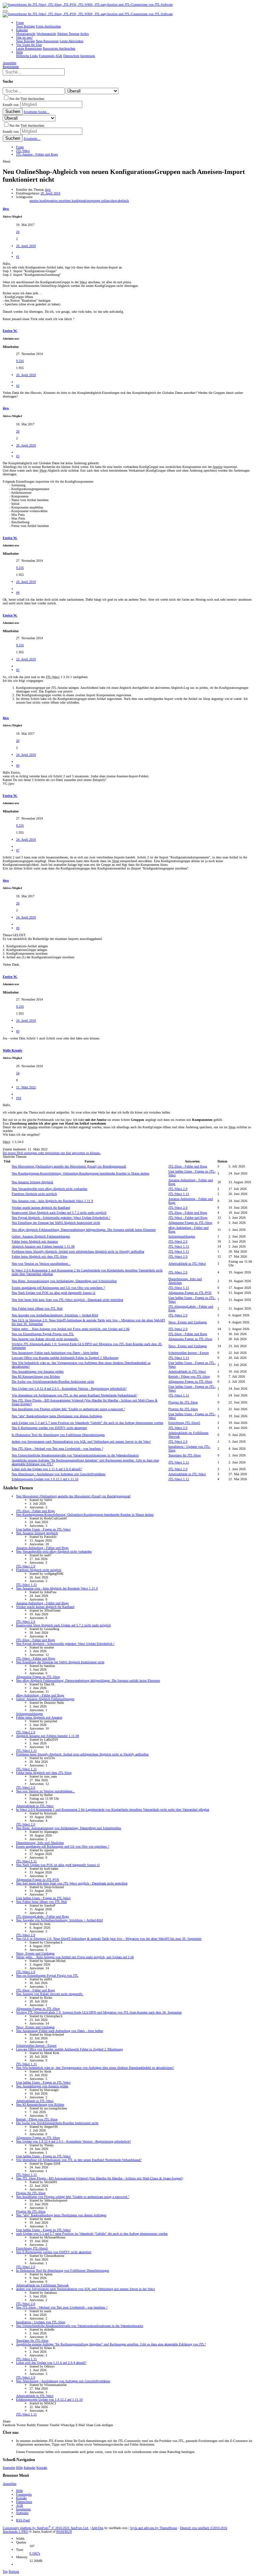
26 (18, 232)
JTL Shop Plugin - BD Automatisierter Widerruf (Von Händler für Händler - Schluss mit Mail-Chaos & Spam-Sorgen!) (100, 2178)
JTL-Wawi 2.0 (178, 1189)
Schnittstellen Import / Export (189, 1353)
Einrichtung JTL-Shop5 (184, 1423)
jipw (48, 190)
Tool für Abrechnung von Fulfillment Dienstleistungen (58, 1435)
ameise (34, 201)
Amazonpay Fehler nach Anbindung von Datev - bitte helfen (55, 1353)
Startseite (9, 2468)
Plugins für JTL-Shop (183, 1402)
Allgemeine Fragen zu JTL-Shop (190, 1223)
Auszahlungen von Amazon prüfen (38, 1371)
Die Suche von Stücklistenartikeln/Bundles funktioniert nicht (53, 1382)
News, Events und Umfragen (188, 1322)
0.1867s (35, 2553)
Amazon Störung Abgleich (32, 1182)
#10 (19, 1098)
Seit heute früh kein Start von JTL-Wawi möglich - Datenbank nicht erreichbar (67, 1300)
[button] (5, 11)
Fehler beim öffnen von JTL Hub (37, 1308)
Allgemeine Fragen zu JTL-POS (190, 1293)
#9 (18, 1031)
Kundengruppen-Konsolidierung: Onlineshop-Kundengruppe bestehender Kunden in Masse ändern (80, 1173)
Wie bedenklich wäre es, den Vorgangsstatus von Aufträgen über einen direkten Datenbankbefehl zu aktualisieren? (95, 2068)
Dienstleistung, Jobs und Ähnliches (40, 1843)
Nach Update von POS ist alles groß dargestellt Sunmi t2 (54, 1293)
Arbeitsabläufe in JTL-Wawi (187, 1264)
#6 (18, 765)
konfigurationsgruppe (86, 201)
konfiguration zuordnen (56, 201)
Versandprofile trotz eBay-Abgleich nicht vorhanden (50, 1189)
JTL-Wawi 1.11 (179, 1194)
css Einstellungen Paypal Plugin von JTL (43, 1334)
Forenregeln (24, 2494)
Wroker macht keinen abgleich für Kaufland (41, 1208)
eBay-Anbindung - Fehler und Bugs (40, 1695)
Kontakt (42, 2468)
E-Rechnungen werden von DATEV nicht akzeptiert (49, 1428)
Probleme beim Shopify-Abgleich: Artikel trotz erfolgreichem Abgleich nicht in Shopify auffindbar (78, 1251)
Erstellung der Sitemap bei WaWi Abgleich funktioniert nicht (56, 1223)
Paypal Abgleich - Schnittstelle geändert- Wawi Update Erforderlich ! (61, 1218)
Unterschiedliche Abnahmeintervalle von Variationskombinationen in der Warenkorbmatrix (75, 1455)
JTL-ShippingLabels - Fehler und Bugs (42, 1916)
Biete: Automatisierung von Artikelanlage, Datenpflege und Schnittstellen (64, 1281)
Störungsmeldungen (182, 1236)
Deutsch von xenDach (204, 2528)
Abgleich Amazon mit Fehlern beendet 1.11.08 (43, 1246)
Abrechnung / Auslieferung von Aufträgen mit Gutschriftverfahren (59, 1474)
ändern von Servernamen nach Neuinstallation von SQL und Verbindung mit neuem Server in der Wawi (81, 1442)
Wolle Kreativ (13, 1050)
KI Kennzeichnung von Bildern (36, 1376)
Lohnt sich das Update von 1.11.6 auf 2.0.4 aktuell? (47, 1469)
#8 (18, 928)
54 (18, 1073)
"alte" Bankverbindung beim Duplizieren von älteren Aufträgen (57, 1416)
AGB (20, 2505)
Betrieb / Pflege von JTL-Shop (189, 1376)
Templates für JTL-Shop (185, 1455)
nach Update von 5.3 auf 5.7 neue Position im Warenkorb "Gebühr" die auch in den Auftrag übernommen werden (88, 1423)
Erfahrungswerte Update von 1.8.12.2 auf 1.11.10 (45, 1479)
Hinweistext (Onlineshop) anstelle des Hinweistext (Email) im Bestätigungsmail (69, 1166)
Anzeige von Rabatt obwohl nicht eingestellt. (45, 1339)
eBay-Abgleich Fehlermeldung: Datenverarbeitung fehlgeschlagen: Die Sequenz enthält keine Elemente (84, 1230)
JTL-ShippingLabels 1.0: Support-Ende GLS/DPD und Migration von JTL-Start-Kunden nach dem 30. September (99, 2012)
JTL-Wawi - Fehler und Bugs (188, 1218)
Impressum (23, 2509)
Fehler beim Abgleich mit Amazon (35, 1241)
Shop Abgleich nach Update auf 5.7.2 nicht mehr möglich (59, 1213)
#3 (18, 456)
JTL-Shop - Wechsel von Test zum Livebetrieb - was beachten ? (57, 1449)
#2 (18, 386)
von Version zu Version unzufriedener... (41, 1264)
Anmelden (10, 2484)
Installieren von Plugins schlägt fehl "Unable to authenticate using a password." (68, 1409)
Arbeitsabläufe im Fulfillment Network (42, 2285)
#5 (18, 670)
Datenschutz (24, 2502)
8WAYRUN (64, 2532)
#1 (18, 257)
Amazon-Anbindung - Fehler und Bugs (42, 1548)
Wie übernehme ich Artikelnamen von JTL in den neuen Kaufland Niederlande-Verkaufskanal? (74, 1395)
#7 (18, 850)
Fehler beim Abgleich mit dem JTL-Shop (39, 1256)
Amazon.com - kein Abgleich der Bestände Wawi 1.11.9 (52, 1201)
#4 (18, 592)
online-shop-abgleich (115, 201)
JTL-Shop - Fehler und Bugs (188, 1166)
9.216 (20, 361)
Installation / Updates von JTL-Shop (41, 2322)
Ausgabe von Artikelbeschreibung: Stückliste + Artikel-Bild (55, 1315)
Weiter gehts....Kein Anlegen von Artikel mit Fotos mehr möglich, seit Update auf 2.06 (71, 1329)
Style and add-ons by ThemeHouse (154, 2528)
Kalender (30, 2468)
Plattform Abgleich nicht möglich (34, 1194)
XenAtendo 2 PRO (15, 2532)
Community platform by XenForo (46, 2528)
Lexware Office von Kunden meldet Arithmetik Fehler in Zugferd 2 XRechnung (65, 1358)
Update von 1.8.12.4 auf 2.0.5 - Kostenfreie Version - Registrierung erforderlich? (69, 1389)
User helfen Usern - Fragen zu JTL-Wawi (43, 1529)
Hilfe (19, 2468)
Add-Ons (97, 2528)
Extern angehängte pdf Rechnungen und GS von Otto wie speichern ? (58, 1288)
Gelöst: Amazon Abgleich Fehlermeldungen (41, 1236)
